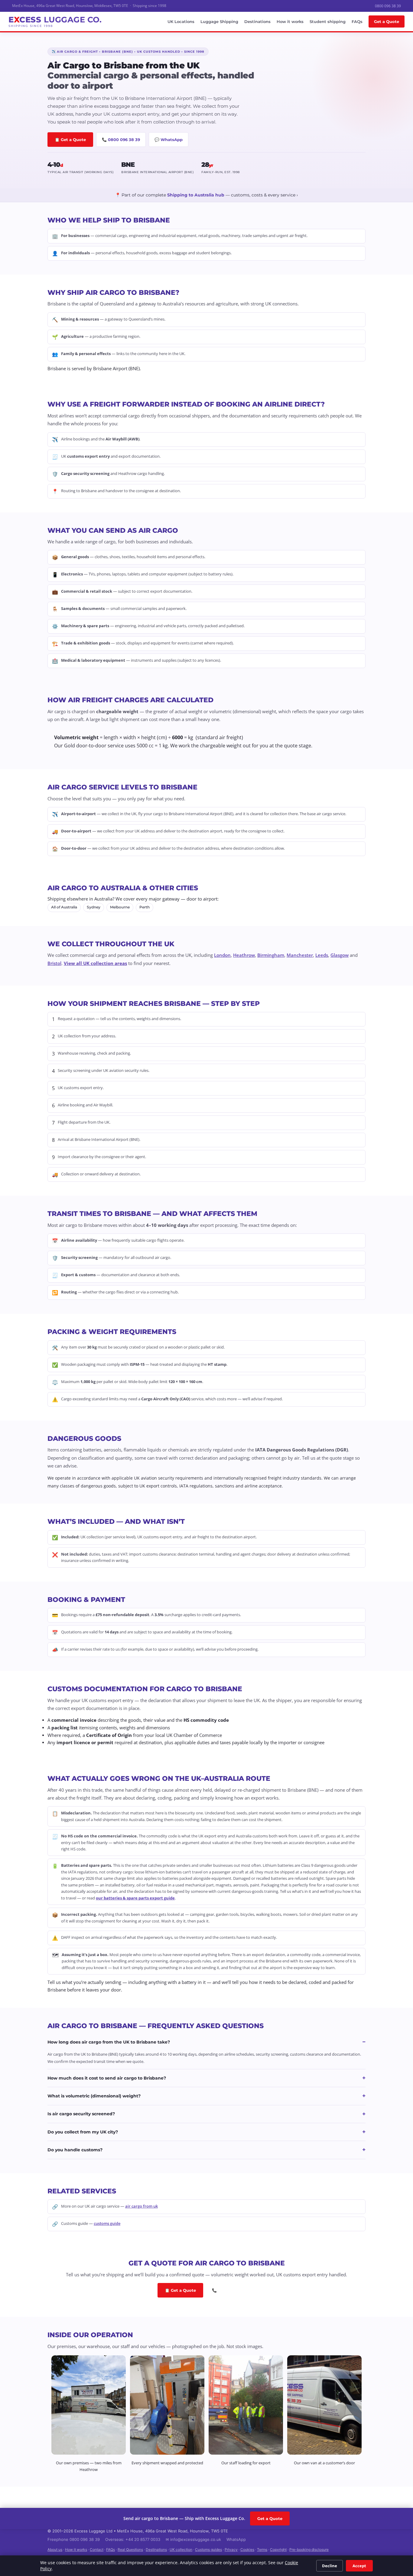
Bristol (54, 963)
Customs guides (208, 2550)
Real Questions (130, 2550)
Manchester (300, 955)
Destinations (257, 21)
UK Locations (181, 21)
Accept (359, 2566)
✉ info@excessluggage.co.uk (193, 2539)
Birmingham (271, 955)
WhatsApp (236, 2539)
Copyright (278, 2550)
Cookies (247, 2550)
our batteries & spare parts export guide (135, 1898)
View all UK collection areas (95, 963)
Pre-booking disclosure (309, 2550)
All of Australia (64, 907)
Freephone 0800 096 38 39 (74, 2539)
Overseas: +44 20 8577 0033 (133, 2539)
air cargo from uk (141, 2206)
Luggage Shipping (219, 21)
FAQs (357, 21)
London (222, 955)
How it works (290, 21)
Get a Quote (387, 21)
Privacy (231, 2550)
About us (55, 2550)
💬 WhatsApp (169, 140)
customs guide (107, 2223)
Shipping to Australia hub (196, 195)
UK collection (181, 2550)
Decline (330, 2566)
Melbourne (120, 907)
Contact (97, 2550)
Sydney (94, 907)
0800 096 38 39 (388, 6)
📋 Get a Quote (70, 140)
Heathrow (244, 955)
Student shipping (328, 21)
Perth (145, 907)
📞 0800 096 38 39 (121, 140)
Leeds (322, 955)
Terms (262, 2550)
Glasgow (340, 955)
